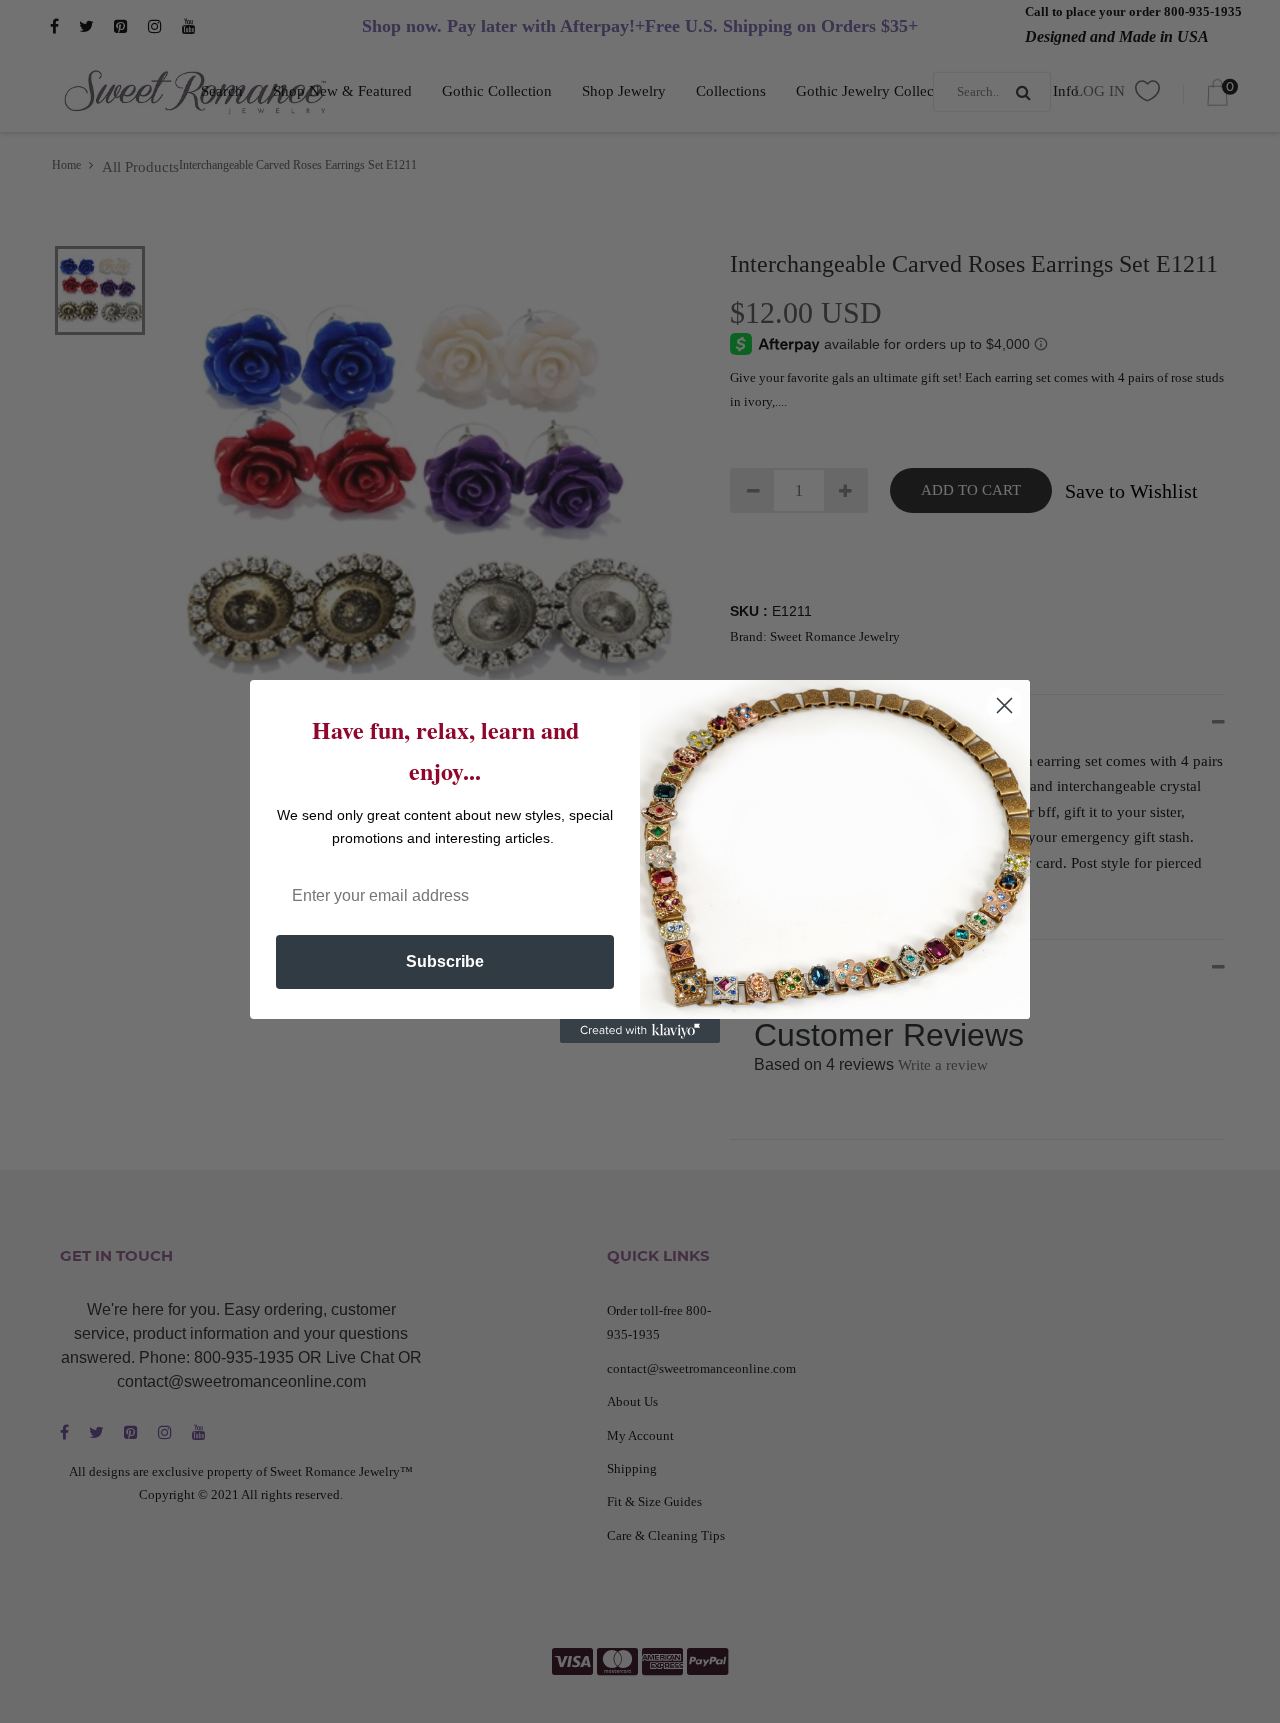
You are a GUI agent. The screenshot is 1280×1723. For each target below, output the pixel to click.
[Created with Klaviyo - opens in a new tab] (640, 1031)
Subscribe (445, 961)
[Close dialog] (1004, 705)
